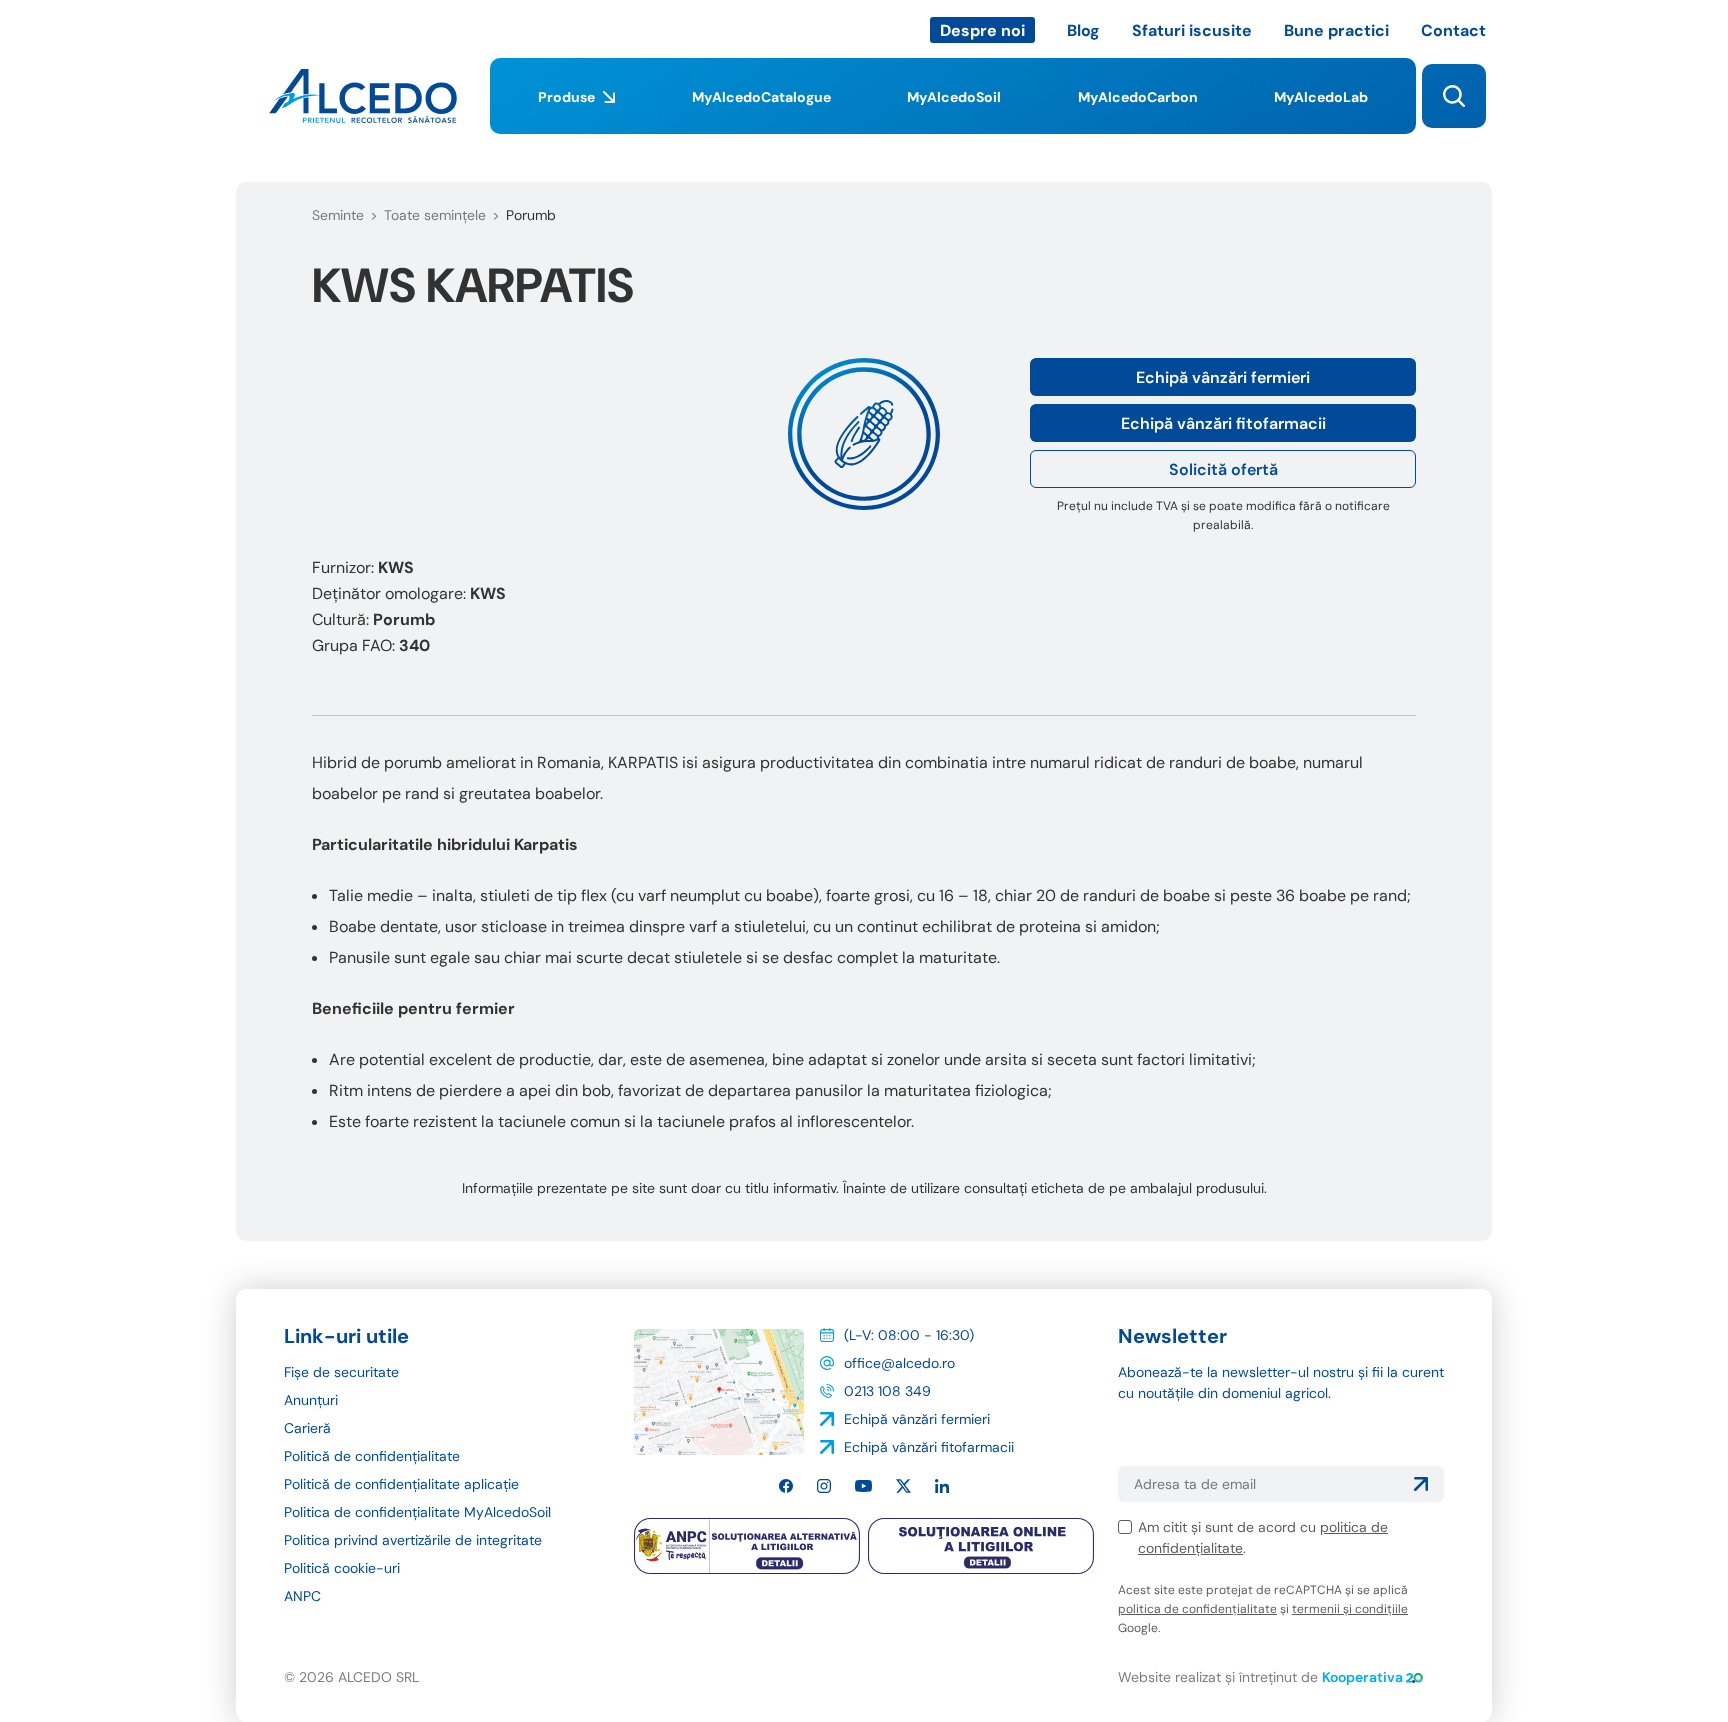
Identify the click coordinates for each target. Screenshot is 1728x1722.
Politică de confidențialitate (372, 1456)
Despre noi (982, 30)
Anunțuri (311, 1400)
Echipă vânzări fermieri (1223, 377)
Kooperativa (1362, 1677)
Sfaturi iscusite (1192, 30)
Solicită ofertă (1223, 469)
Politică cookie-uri (342, 1568)
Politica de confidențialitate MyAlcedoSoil (417, 1512)
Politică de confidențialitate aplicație (401, 1484)
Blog (1083, 30)
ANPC (302, 1596)
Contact (1453, 30)
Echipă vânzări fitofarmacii (1223, 423)
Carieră (307, 1428)
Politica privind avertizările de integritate (413, 1540)
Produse (566, 97)
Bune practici (1336, 30)
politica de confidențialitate (1197, 1609)
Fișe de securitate (341, 1372)
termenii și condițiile (1350, 1609)
